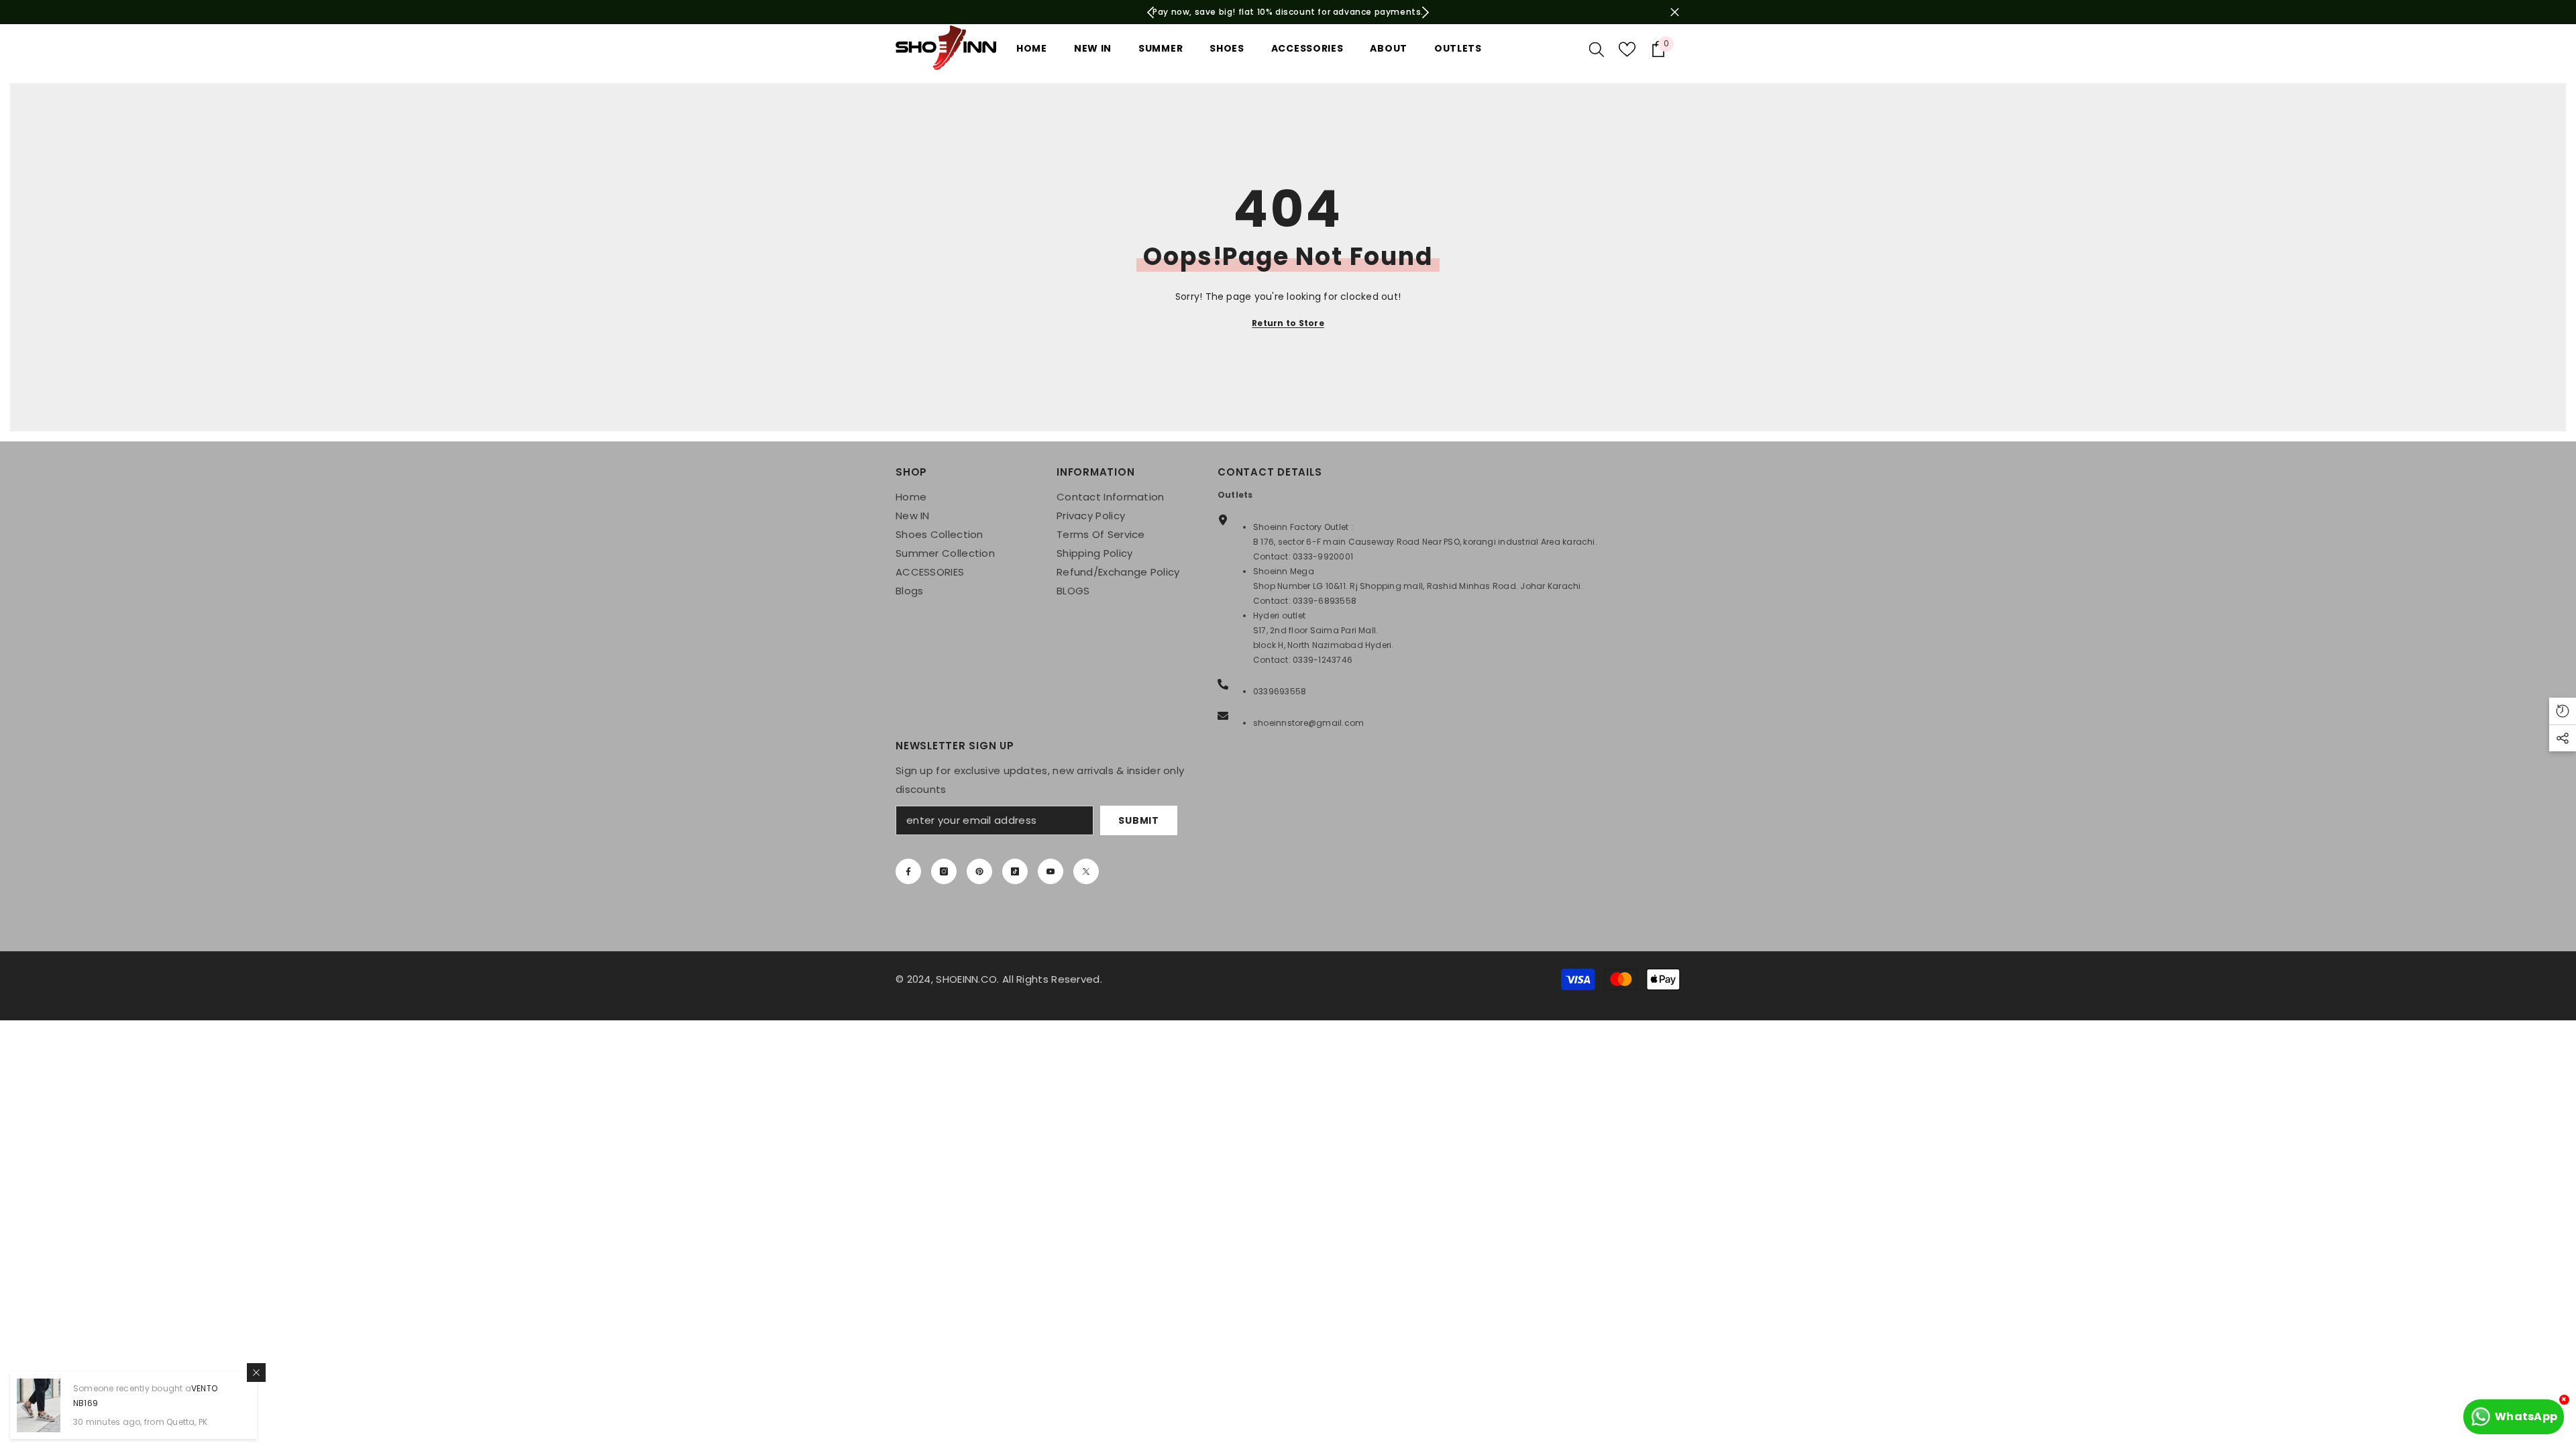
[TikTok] (1015, 871)
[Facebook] (908, 871)
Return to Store (1288, 323)
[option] (1288, 12)
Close (1675, 12)
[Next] (1425, 12)
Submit (1138, 820)
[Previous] (1151, 12)
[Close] (256, 1373)
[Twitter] (1086, 871)
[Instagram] (944, 871)
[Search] (1597, 49)
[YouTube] (1051, 871)
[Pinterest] (979, 871)
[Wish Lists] (1627, 49)
